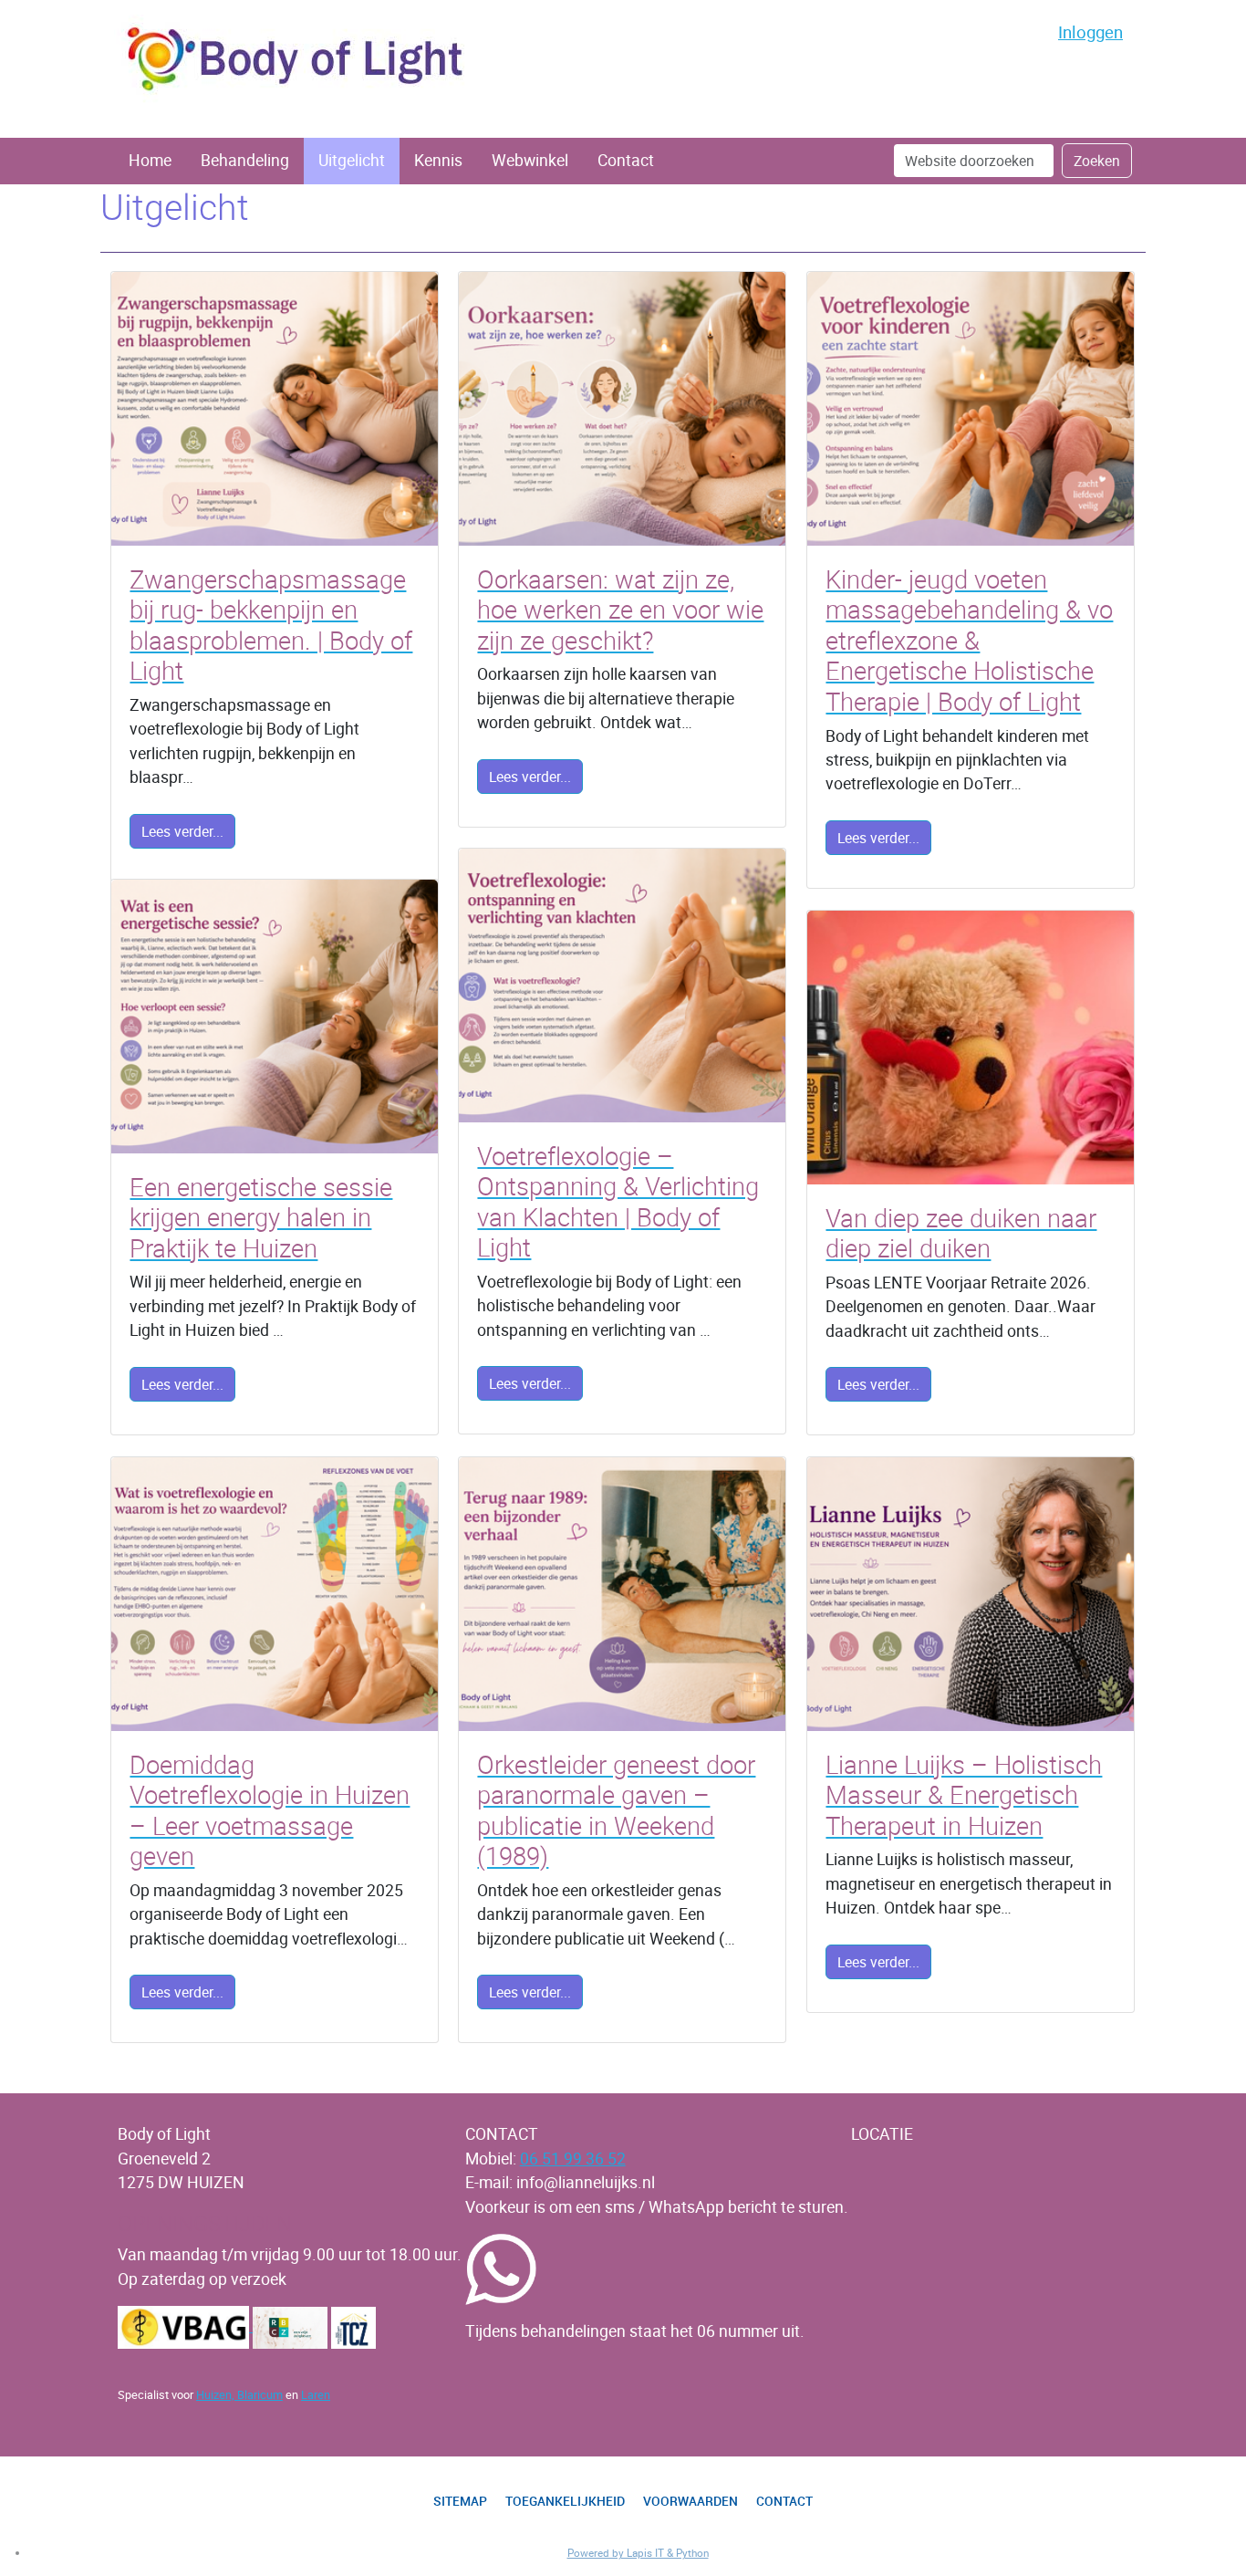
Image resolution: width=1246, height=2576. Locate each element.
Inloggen (1090, 31)
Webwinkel (530, 160)
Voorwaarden (690, 2502)
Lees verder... (182, 831)
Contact (626, 160)
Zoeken (1097, 161)
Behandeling (245, 160)
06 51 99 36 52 (573, 2159)
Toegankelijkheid (565, 2502)
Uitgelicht (352, 160)
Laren (316, 2394)
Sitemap (460, 2502)
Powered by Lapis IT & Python (638, 2553)
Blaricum (260, 2394)
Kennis (438, 160)
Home (150, 160)
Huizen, (217, 2394)
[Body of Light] (296, 60)
